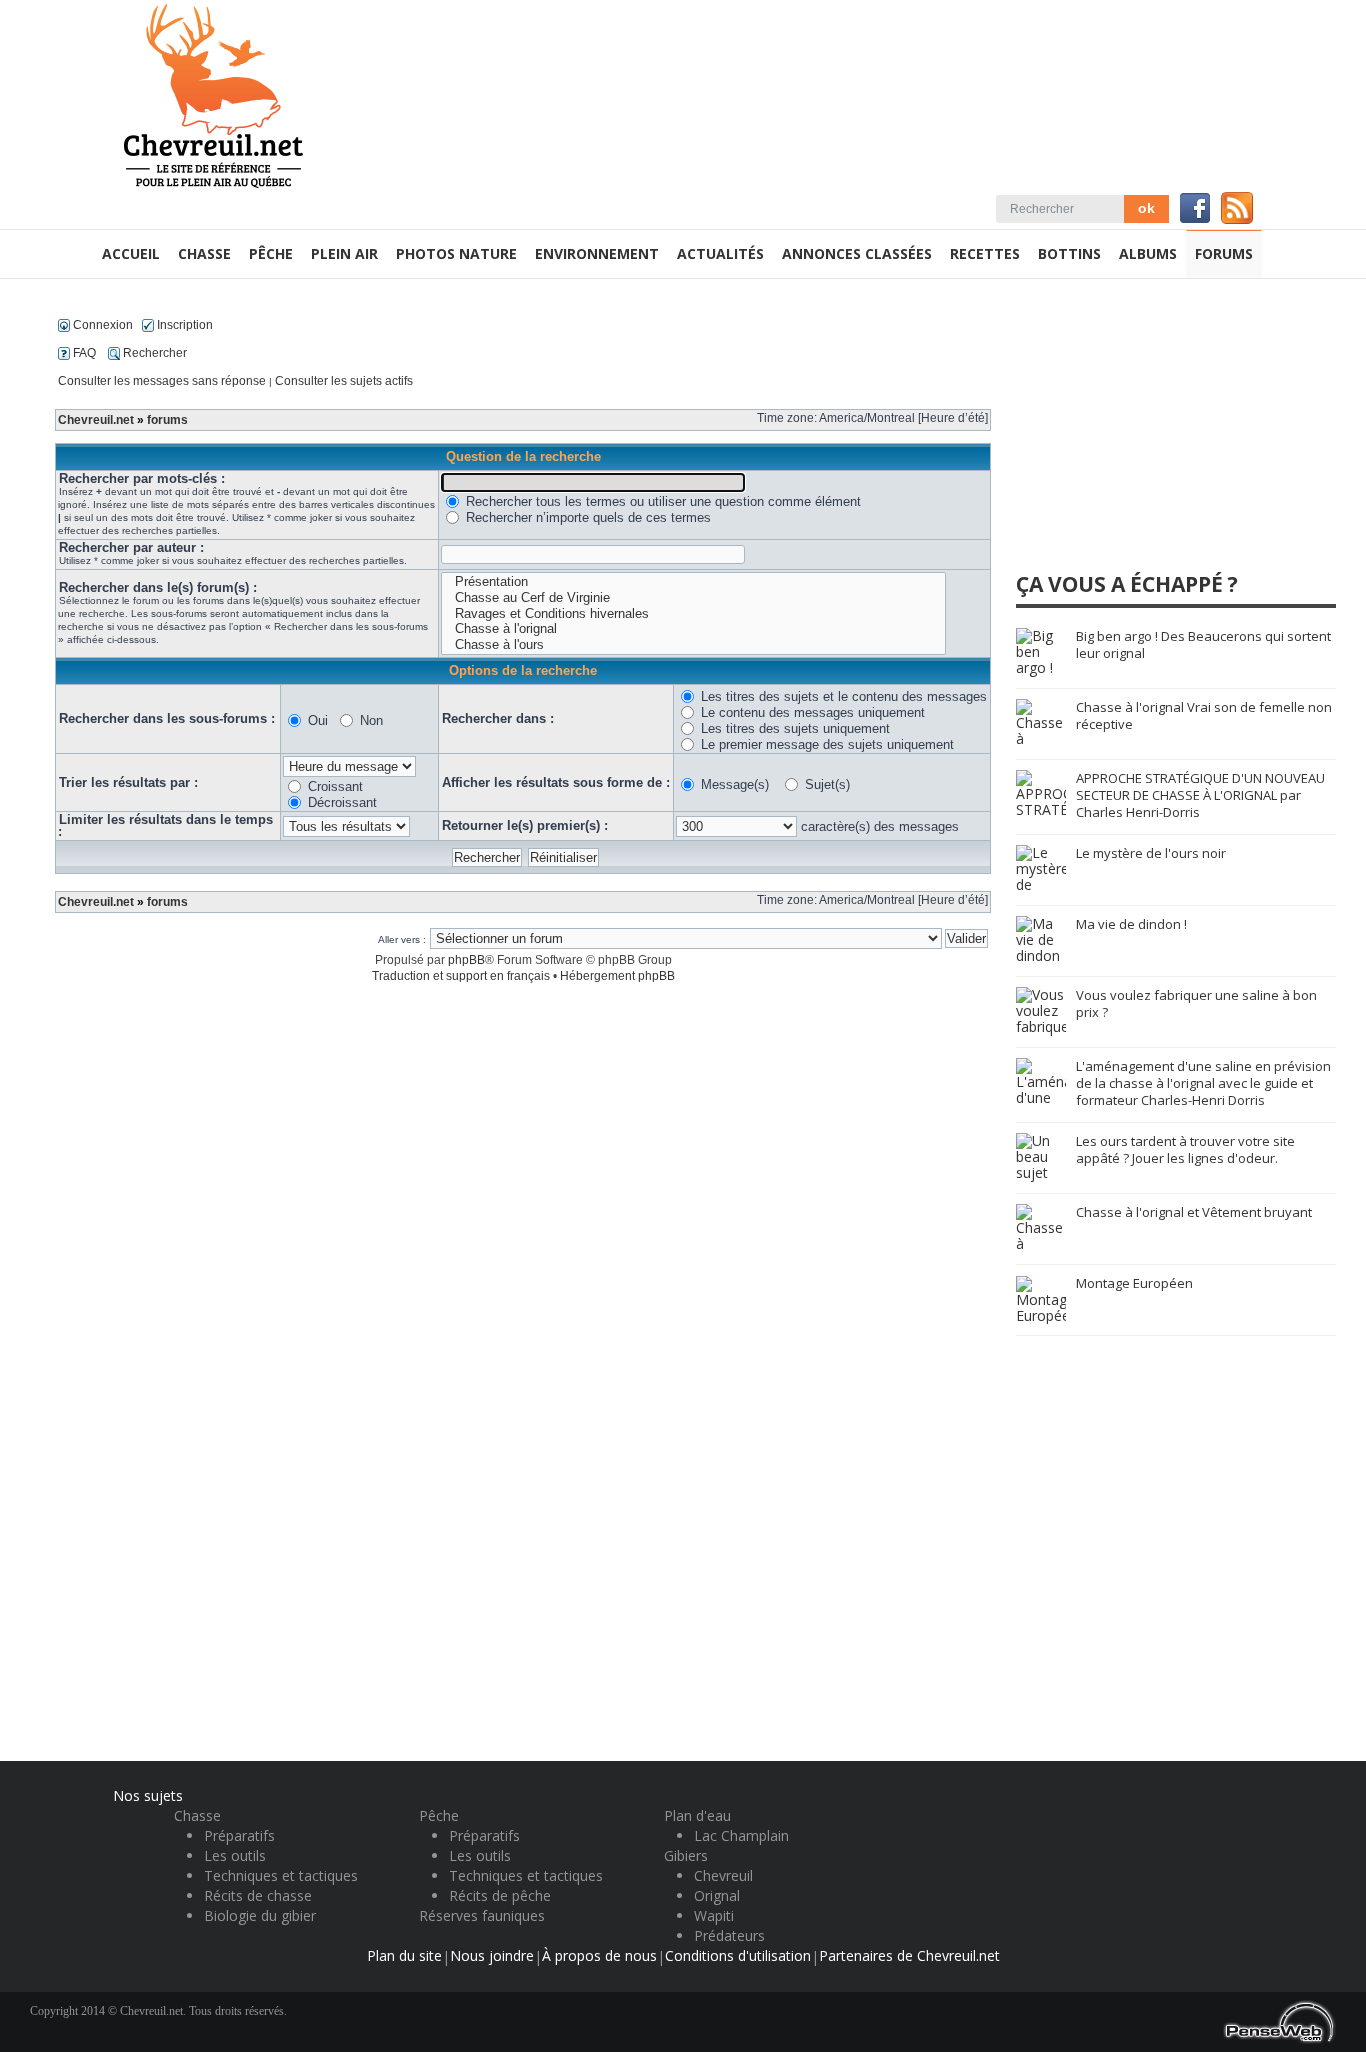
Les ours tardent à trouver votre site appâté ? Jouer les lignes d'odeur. (1185, 1149)
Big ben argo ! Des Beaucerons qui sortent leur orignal (1203, 644)
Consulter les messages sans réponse (162, 381)
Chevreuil (723, 1875)
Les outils (235, 1855)
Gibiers (686, 1855)
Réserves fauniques (482, 1915)
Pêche (439, 1815)
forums (167, 420)
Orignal (717, 1895)
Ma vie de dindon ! (1131, 924)
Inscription (183, 325)
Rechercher (153, 353)
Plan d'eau (697, 1815)
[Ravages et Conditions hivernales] (693, 614)
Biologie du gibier (260, 1915)
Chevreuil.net (96, 420)
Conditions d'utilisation (738, 1955)
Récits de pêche (500, 1895)
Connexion (101, 325)
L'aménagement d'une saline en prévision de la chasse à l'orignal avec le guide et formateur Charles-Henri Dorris (1203, 1083)
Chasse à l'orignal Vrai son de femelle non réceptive (1204, 715)
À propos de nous (599, 1955)
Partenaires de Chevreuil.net (909, 1955)
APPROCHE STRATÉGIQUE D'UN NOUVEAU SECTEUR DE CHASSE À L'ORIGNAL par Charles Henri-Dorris (1200, 795)
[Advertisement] (1166, 434)
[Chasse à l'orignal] (693, 629)
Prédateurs (729, 1935)
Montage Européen (1134, 1283)
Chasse (197, 1815)
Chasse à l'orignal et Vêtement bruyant (1194, 1212)
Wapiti (714, 1915)
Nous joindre (492, 1955)
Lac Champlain (741, 1835)
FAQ (83, 353)
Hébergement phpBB (617, 976)
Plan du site (404, 1955)
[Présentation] (693, 582)
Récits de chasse (258, 1895)
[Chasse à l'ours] (693, 645)
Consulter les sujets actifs (344, 381)
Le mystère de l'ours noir (1151, 853)
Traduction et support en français (461, 976)
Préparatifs (239, 1835)
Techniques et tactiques (281, 1875)
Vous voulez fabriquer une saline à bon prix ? (1196, 1003)
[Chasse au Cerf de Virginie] (693, 598)
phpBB (466, 960)
